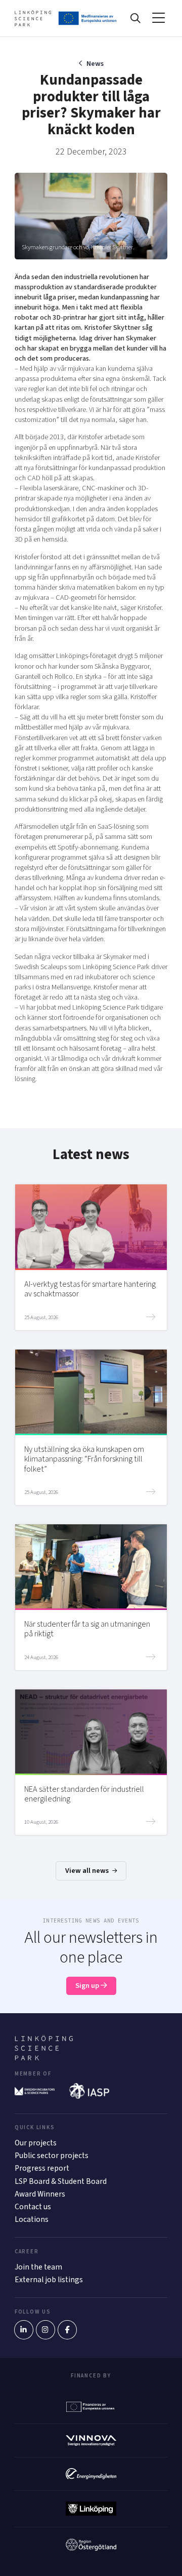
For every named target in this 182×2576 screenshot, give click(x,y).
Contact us (33, 2207)
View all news (88, 1871)
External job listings (49, 2280)
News (95, 64)
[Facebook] (67, 2330)
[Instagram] (45, 2330)
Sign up (88, 1986)
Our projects (36, 2143)
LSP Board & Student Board (61, 2181)
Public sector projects (52, 2156)
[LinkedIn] (24, 2330)
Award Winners (40, 2194)
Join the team (38, 2267)
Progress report (42, 2168)
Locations (32, 2219)
